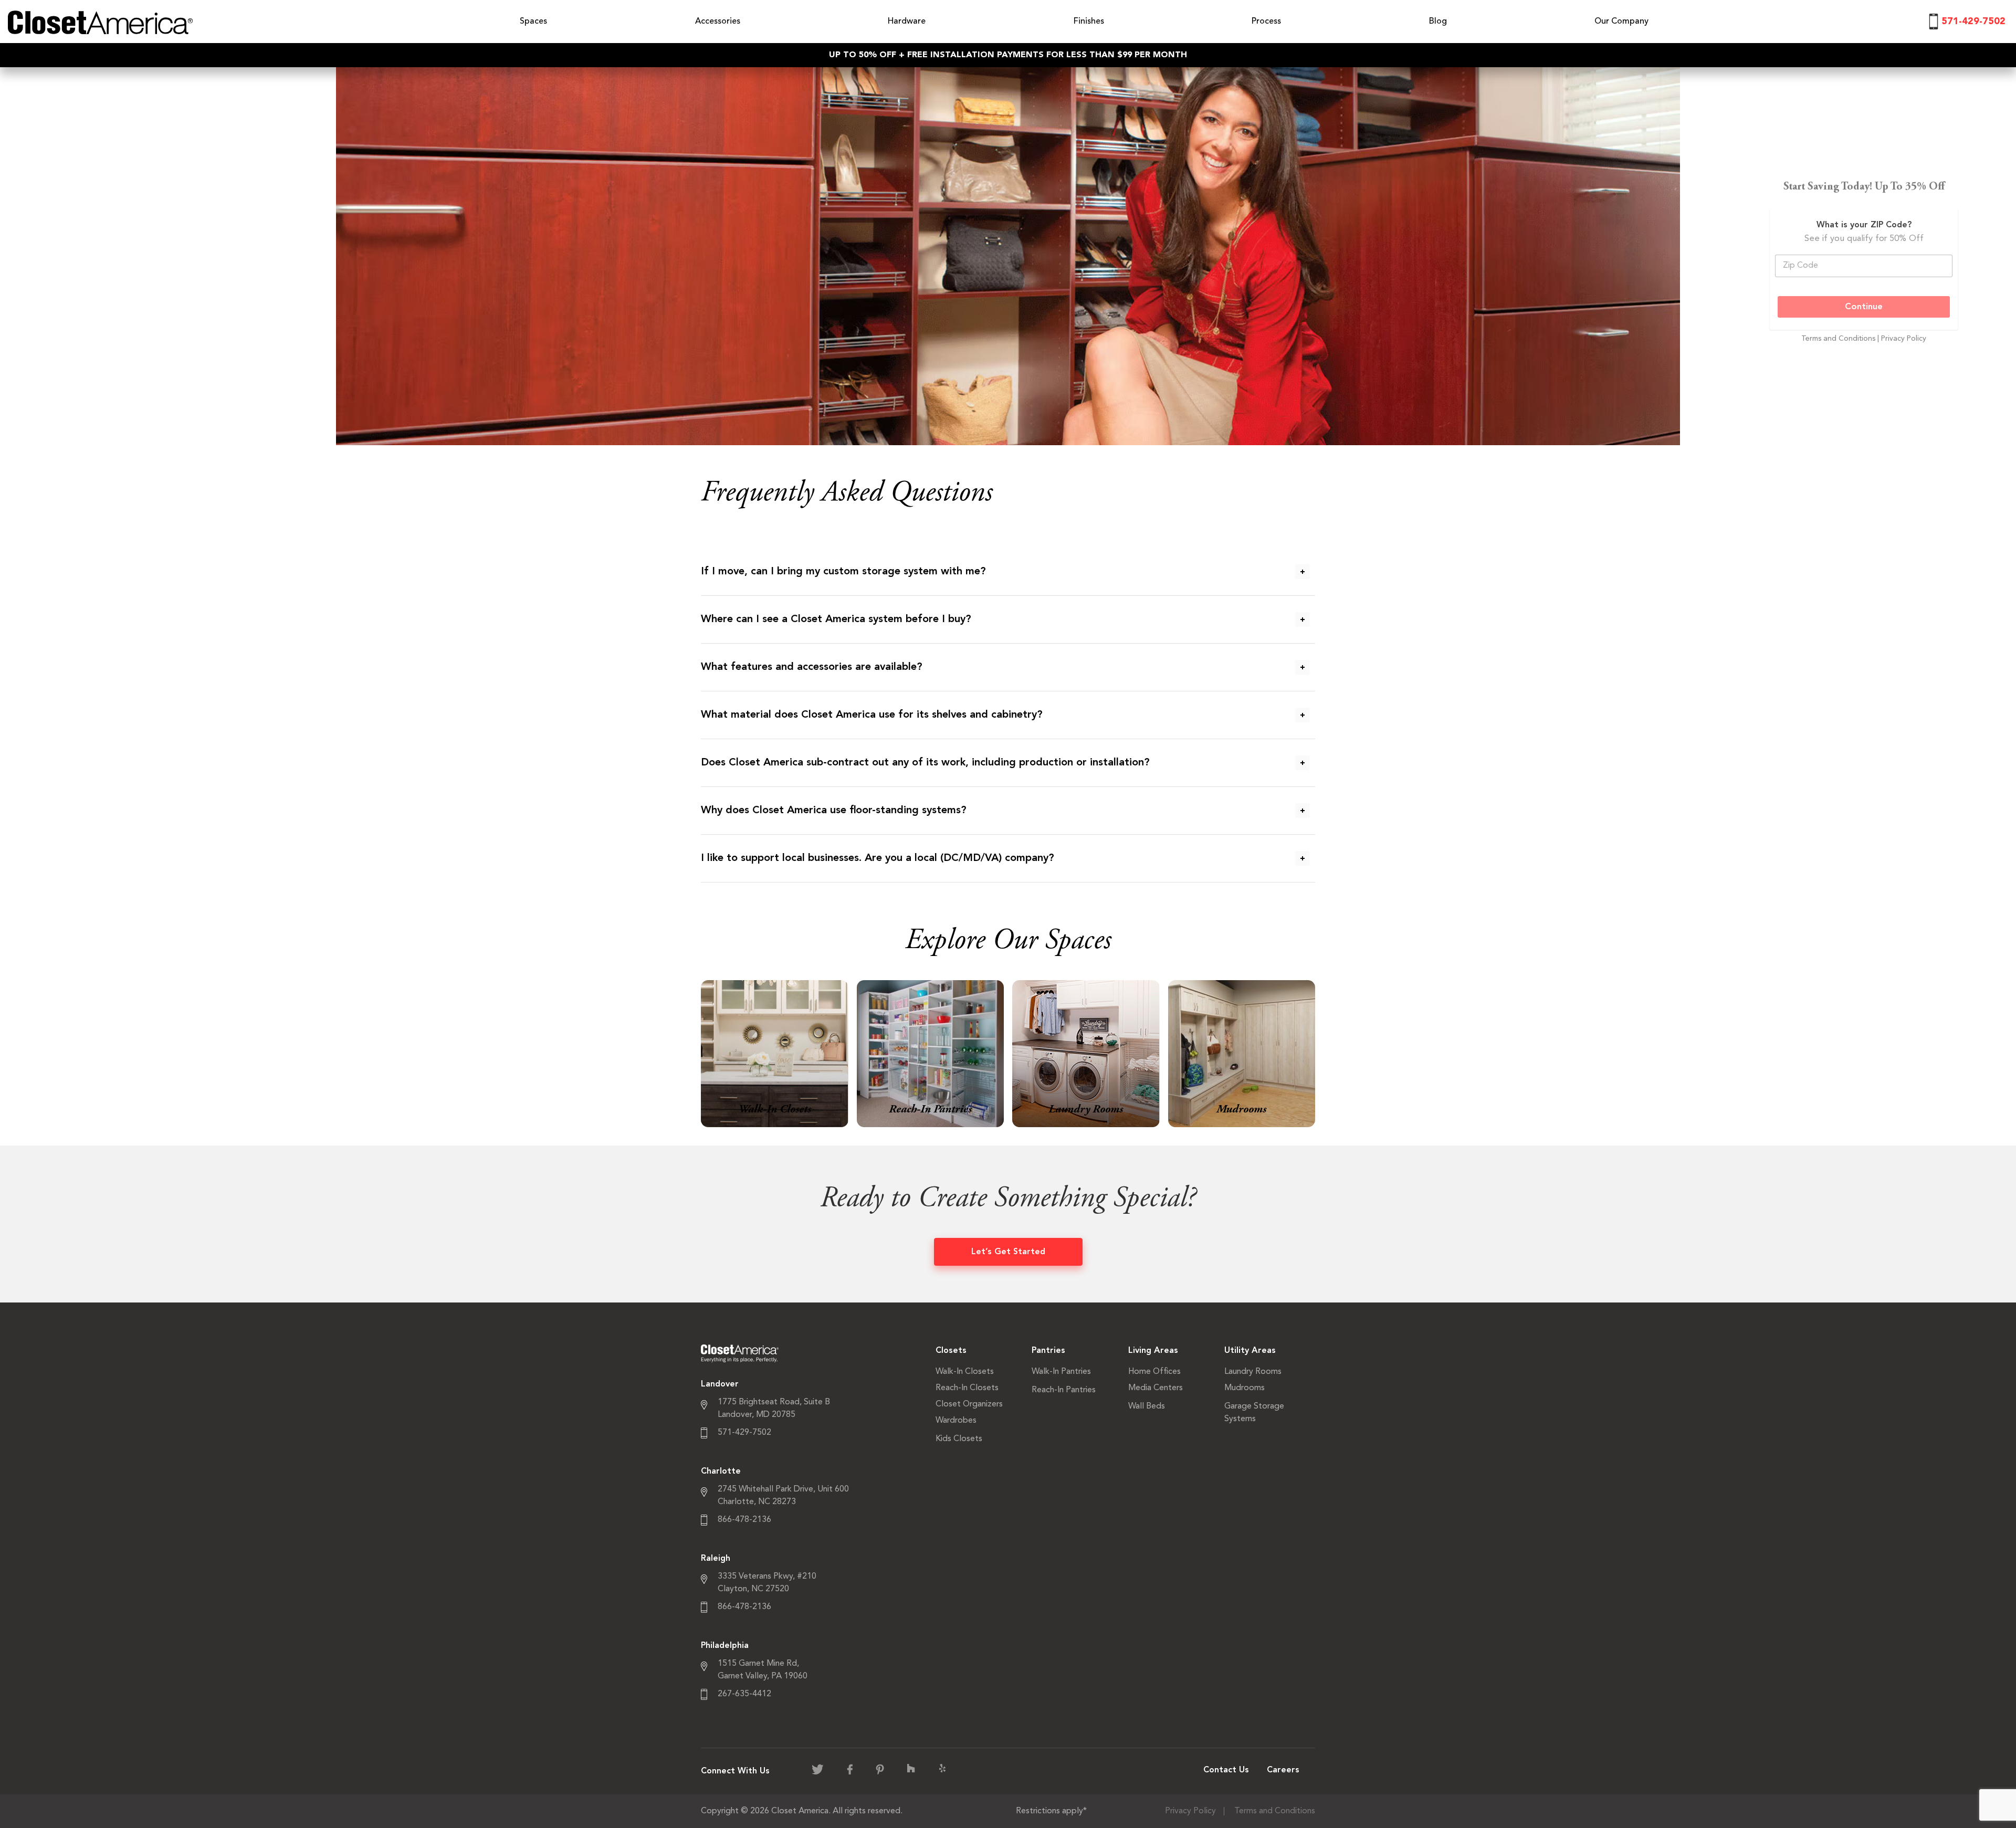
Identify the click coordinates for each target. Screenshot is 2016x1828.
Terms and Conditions (1275, 1811)
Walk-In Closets (965, 1372)
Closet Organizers (969, 1404)
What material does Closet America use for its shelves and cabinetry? (872, 715)
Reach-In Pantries (1064, 1390)
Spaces (533, 22)
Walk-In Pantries (1061, 1372)
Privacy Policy (1904, 339)
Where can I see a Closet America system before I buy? (836, 619)
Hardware (907, 22)
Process (1266, 22)
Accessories (718, 22)
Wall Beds (1147, 1406)
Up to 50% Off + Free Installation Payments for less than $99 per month (1008, 55)
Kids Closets (959, 1439)
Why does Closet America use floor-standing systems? (834, 811)
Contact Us (1226, 1770)
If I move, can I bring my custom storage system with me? (843, 572)
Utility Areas (1250, 1351)
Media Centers (1156, 1388)
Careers (1283, 1770)
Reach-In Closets (967, 1388)
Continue (1864, 307)
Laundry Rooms (1253, 1372)
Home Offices (1154, 1372)
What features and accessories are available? (812, 667)
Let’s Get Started (1008, 1252)
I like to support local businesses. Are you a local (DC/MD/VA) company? (878, 858)
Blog (1438, 22)
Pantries (1048, 1351)
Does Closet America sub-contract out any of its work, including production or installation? (925, 763)
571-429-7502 (1973, 22)
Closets (951, 1351)
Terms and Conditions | (1841, 339)
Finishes (1089, 22)
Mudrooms (1245, 1388)
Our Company (1621, 22)
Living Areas (1153, 1351)
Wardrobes (956, 1421)
